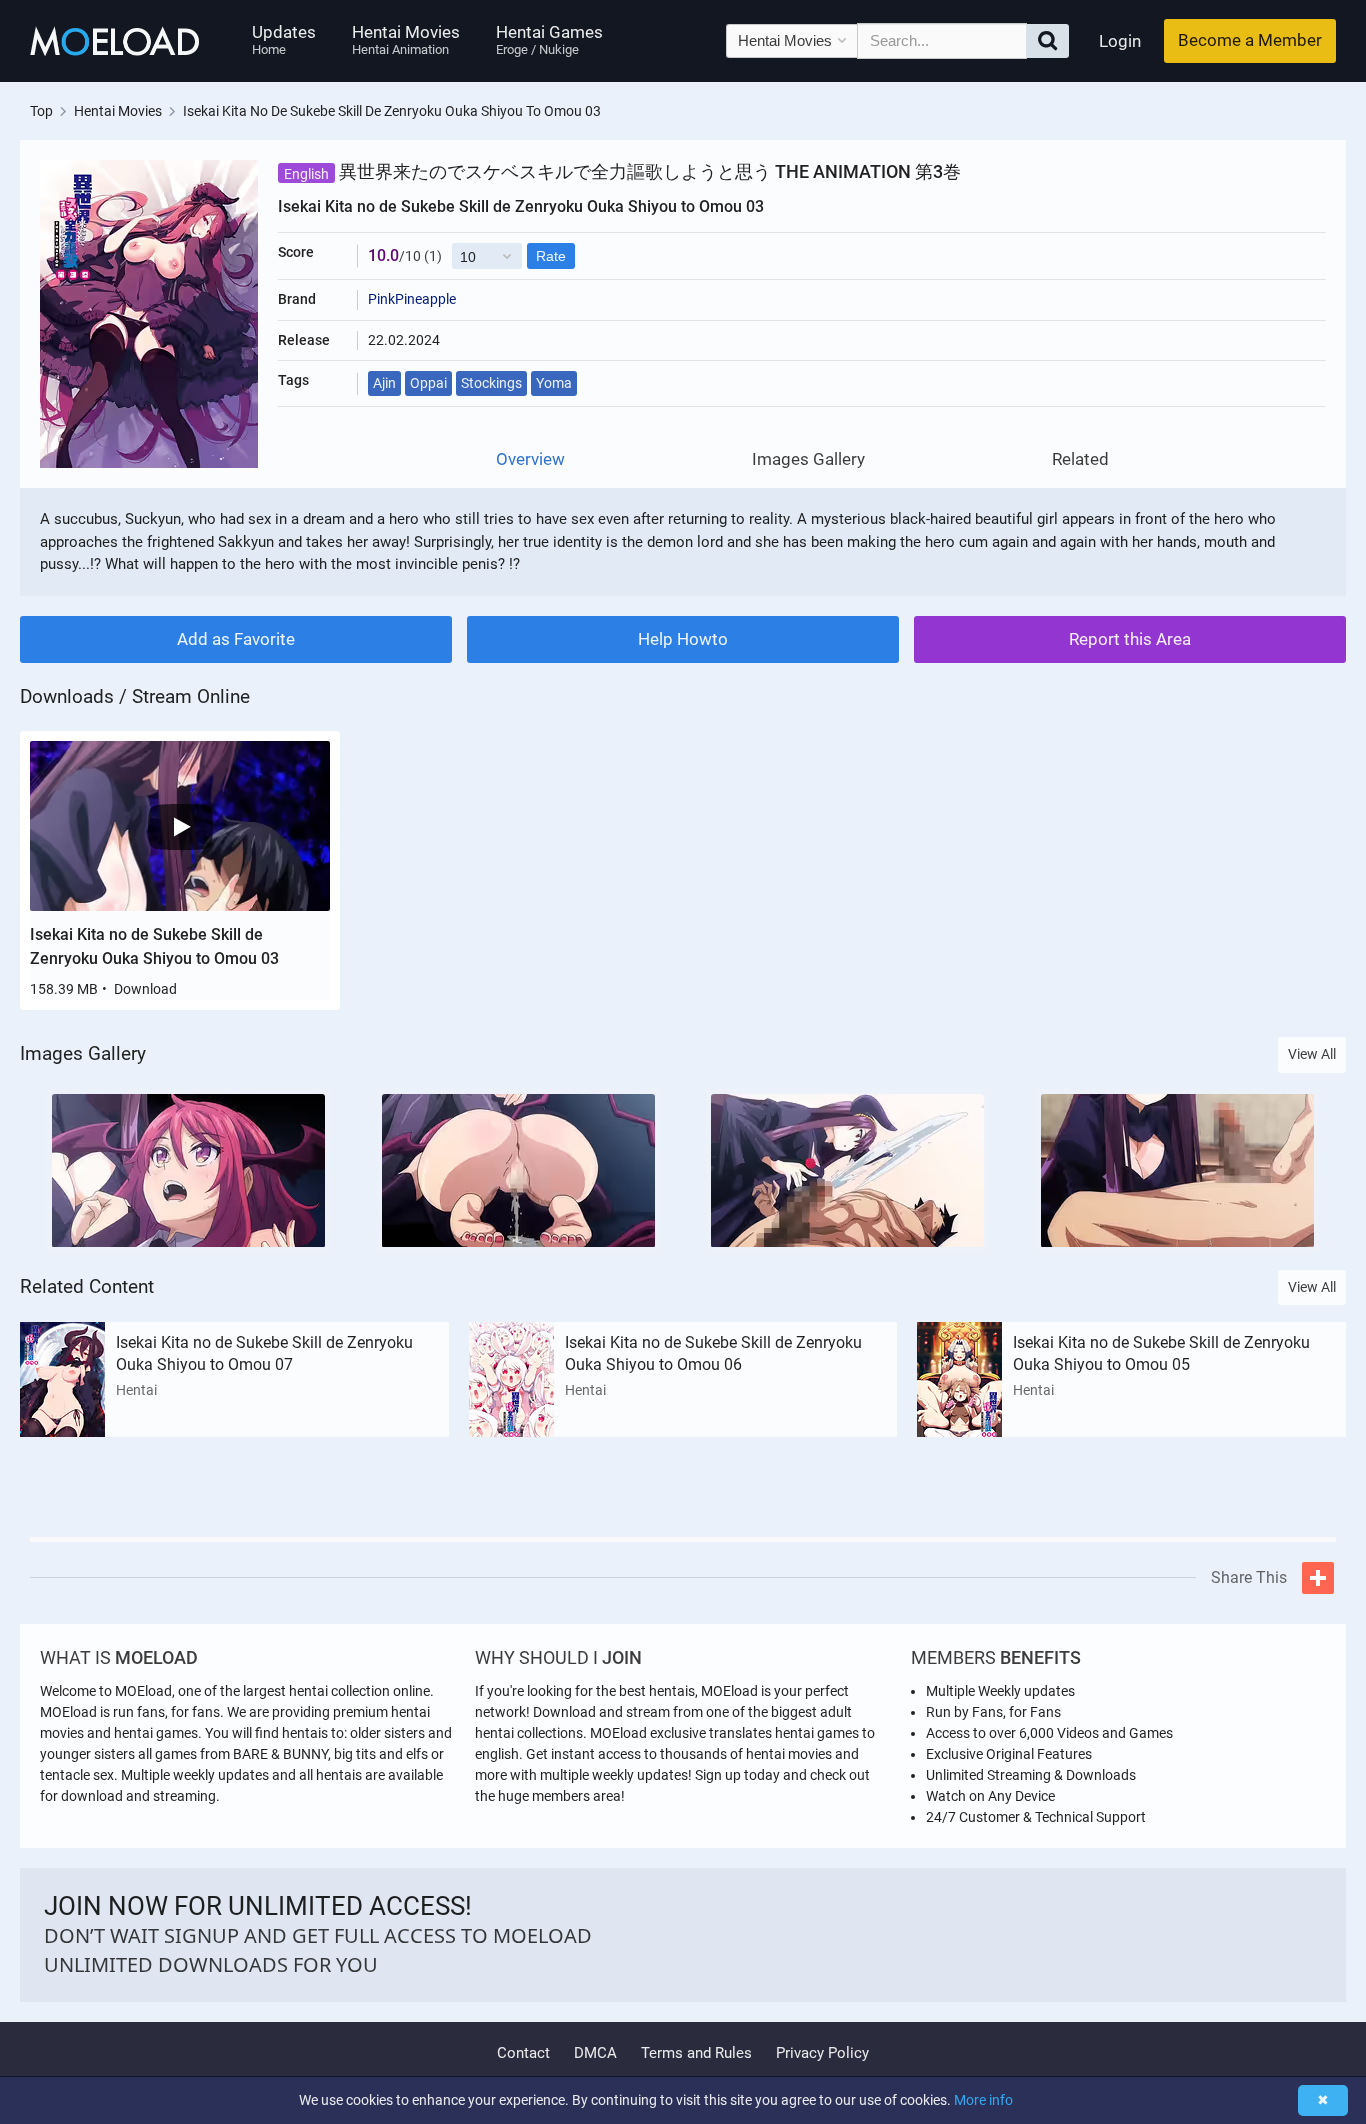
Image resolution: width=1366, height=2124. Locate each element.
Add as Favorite (236, 639)
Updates (284, 39)
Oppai (428, 383)
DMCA (595, 2053)
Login (1120, 41)
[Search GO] (1047, 41)
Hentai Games (549, 39)
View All (1312, 1054)
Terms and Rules (696, 2053)
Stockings (491, 383)
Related (1080, 459)
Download (145, 989)
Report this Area (1130, 639)
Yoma (554, 383)
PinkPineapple (412, 299)
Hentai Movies (406, 39)
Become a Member (1250, 40)
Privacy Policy (822, 2053)
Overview (530, 459)
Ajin (384, 383)
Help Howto (683, 639)
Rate (551, 256)
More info (983, 2100)
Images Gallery (808, 459)
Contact (523, 2053)
